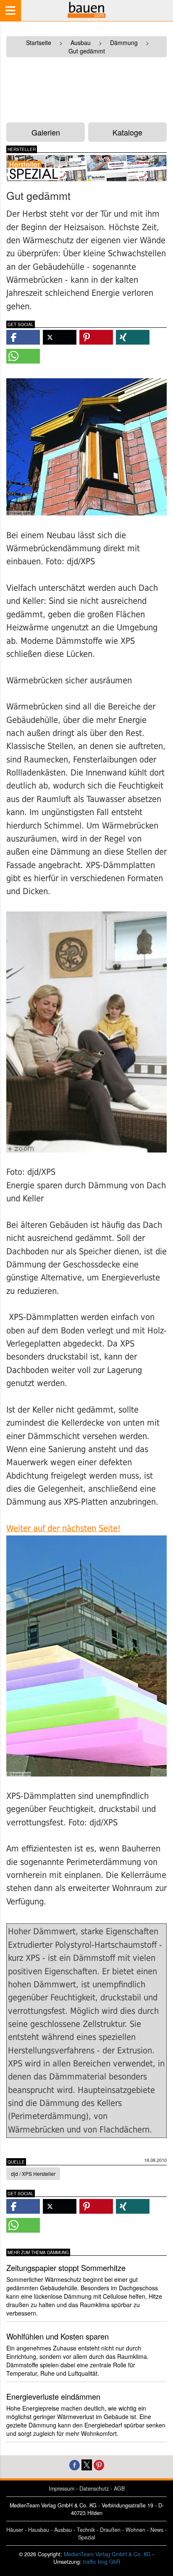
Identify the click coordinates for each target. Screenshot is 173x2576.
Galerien (46, 132)
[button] (23, 337)
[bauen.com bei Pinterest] (99, 2464)
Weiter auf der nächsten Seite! (63, 1528)
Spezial (87, 2537)
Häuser (15, 2530)
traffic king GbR (102, 2562)
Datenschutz (94, 2488)
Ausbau (63, 2530)
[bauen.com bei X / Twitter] (87, 2464)
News (157, 2530)
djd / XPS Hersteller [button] (33, 2174)
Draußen (110, 2530)
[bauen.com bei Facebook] (75, 2464)
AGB (119, 2488)
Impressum (62, 2488)
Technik (86, 2530)
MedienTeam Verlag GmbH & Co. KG (107, 2554)
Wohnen (135, 2530)
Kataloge (127, 132)
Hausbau (39, 2530)
